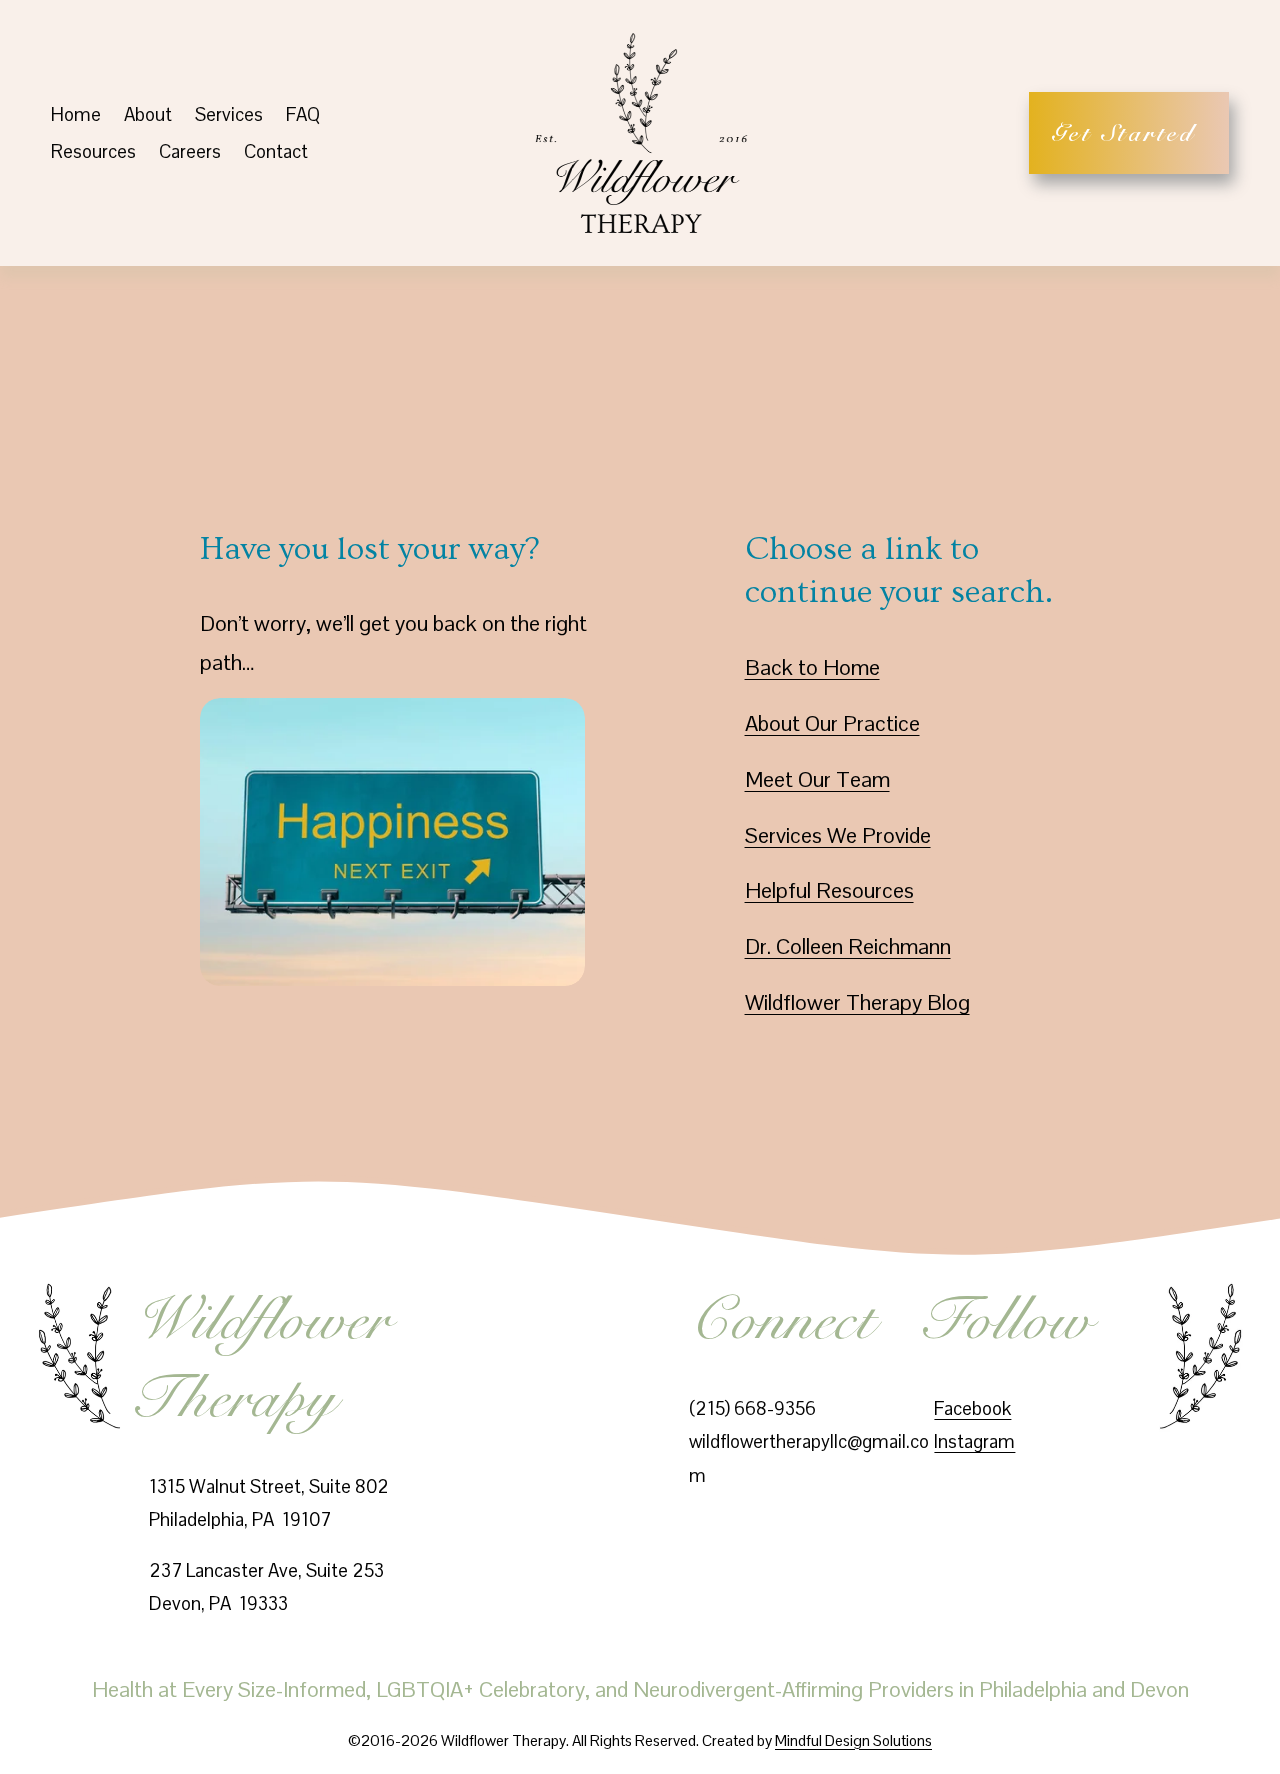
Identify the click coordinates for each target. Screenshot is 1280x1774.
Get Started (1129, 133)
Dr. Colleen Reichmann (848, 946)
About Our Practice (832, 723)
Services (229, 114)
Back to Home (812, 667)
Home (76, 114)
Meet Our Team (817, 779)
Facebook (972, 1408)
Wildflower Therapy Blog (857, 1002)
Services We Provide (838, 835)
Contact (276, 151)
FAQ (303, 114)
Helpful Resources (829, 890)
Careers (190, 151)
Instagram (974, 1441)
